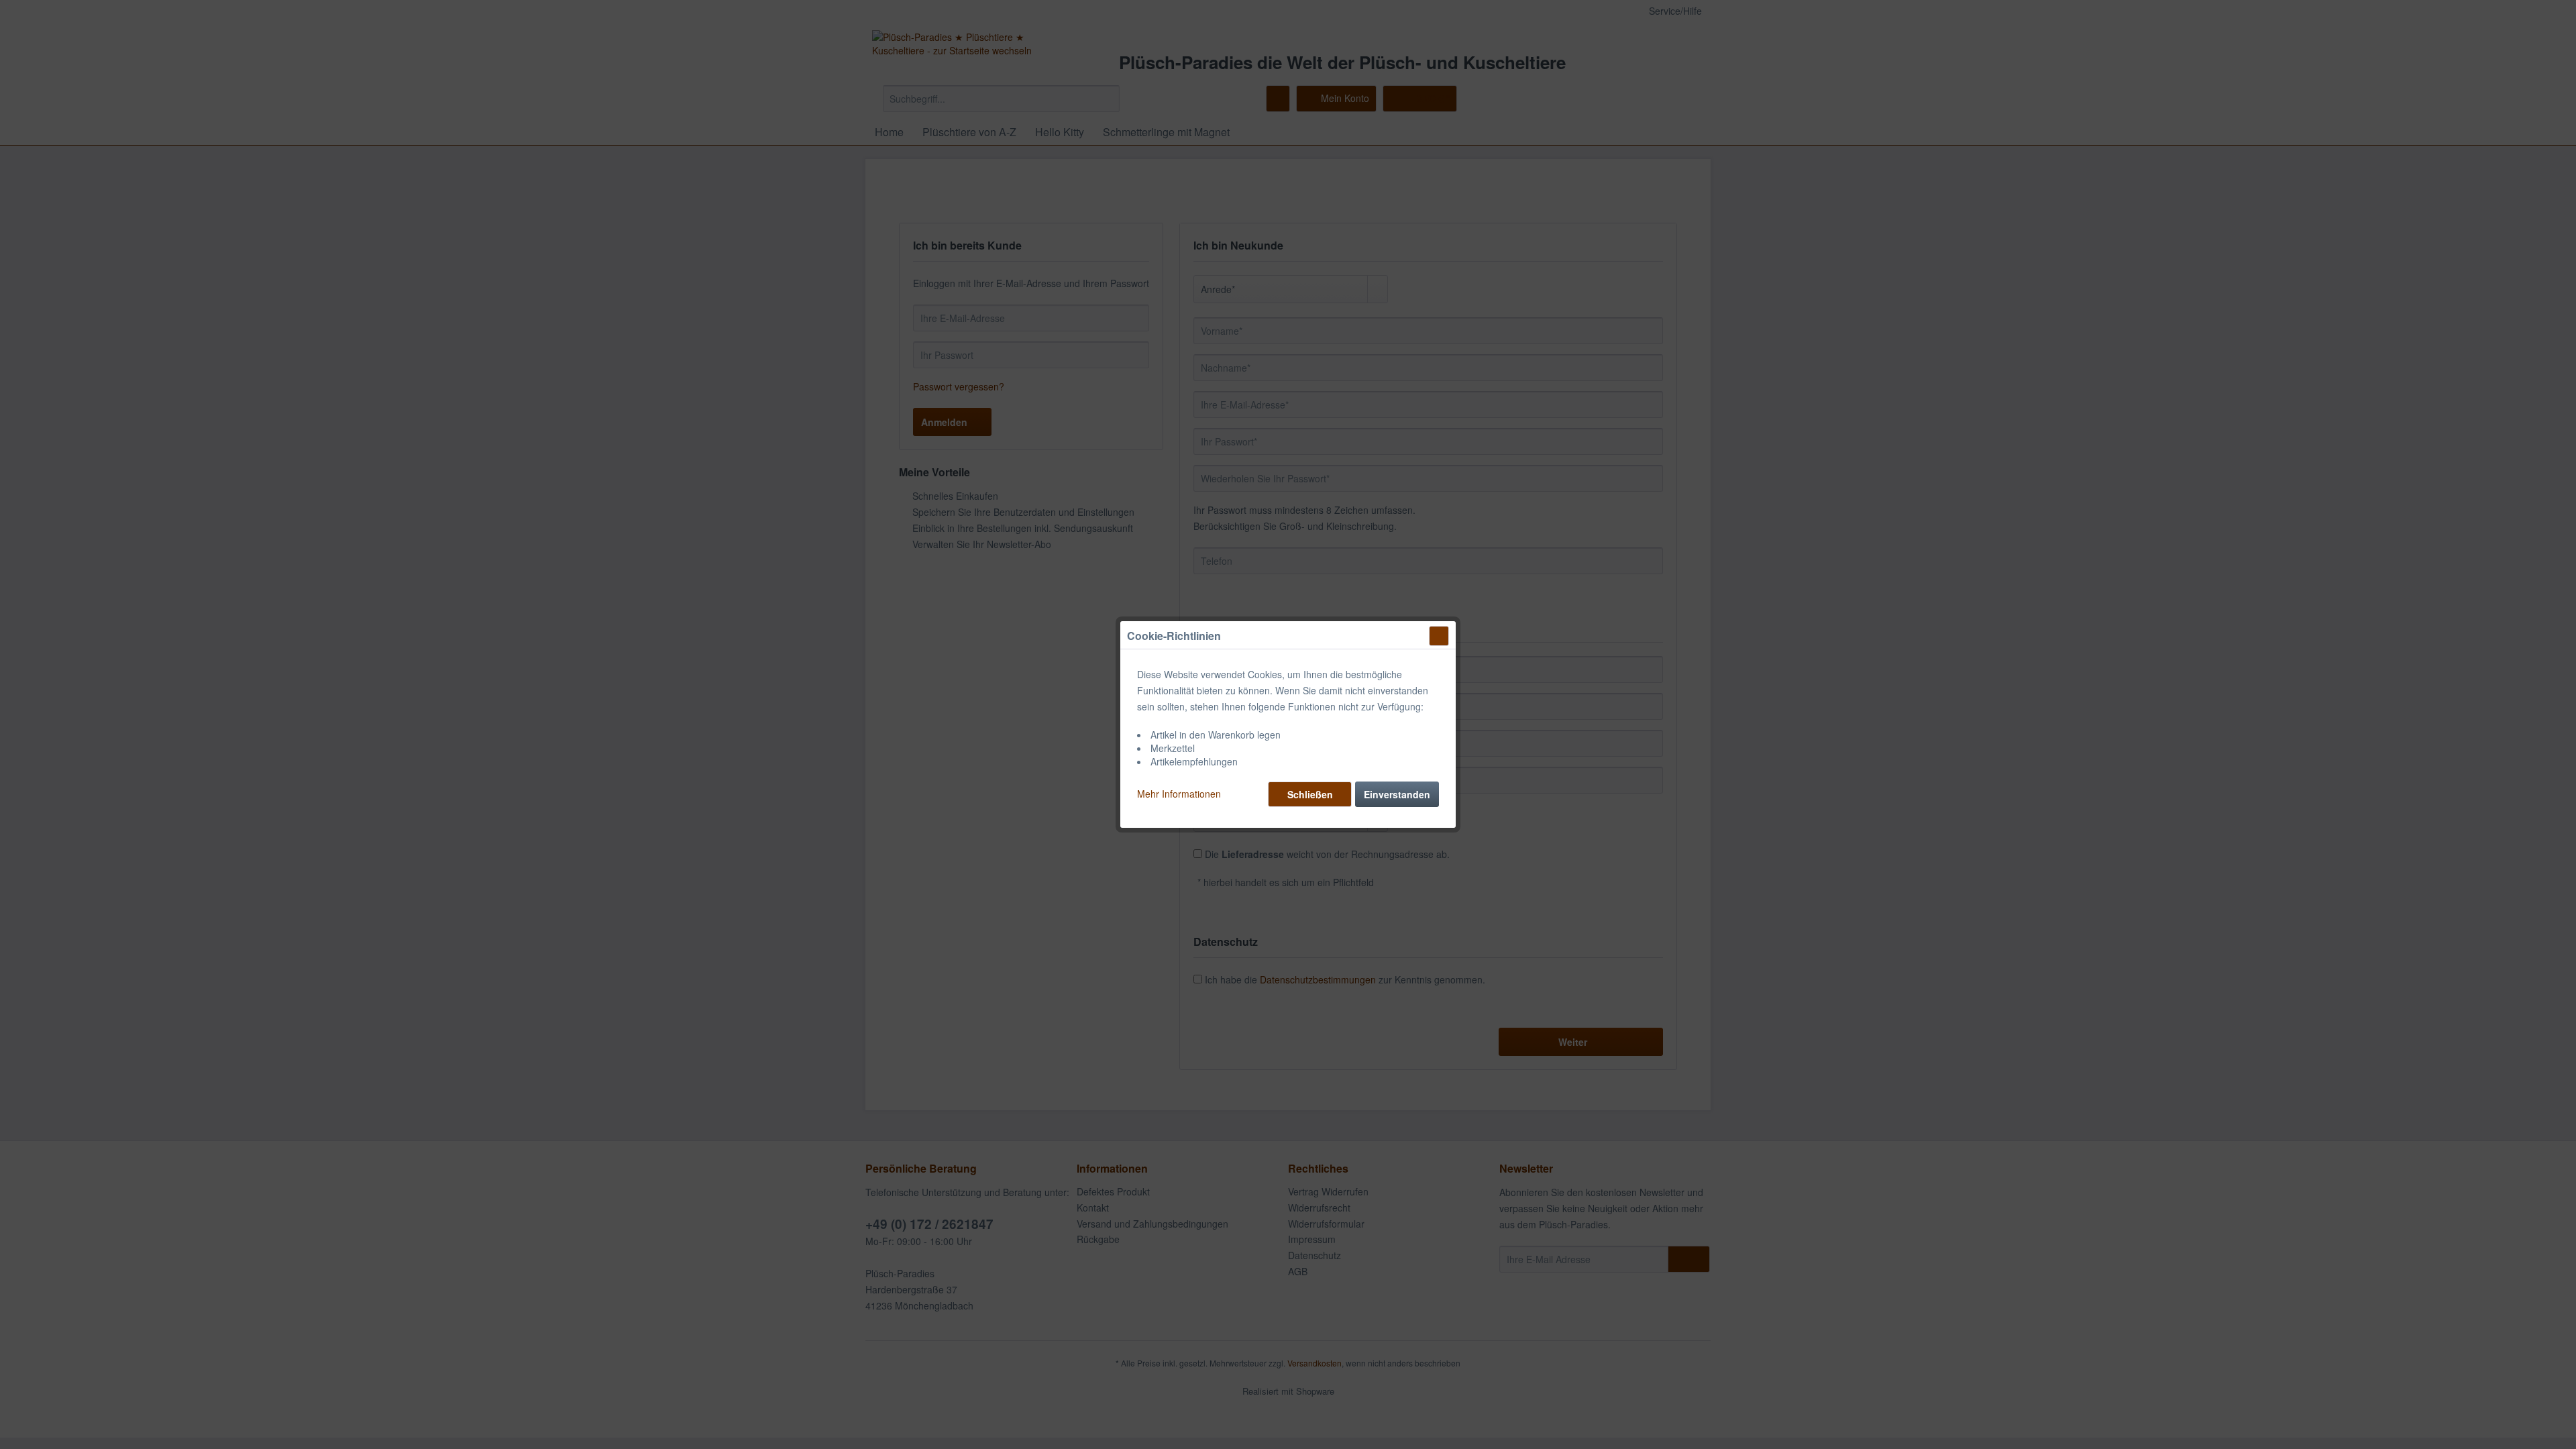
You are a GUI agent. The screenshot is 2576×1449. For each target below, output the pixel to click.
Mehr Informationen (1179, 794)
